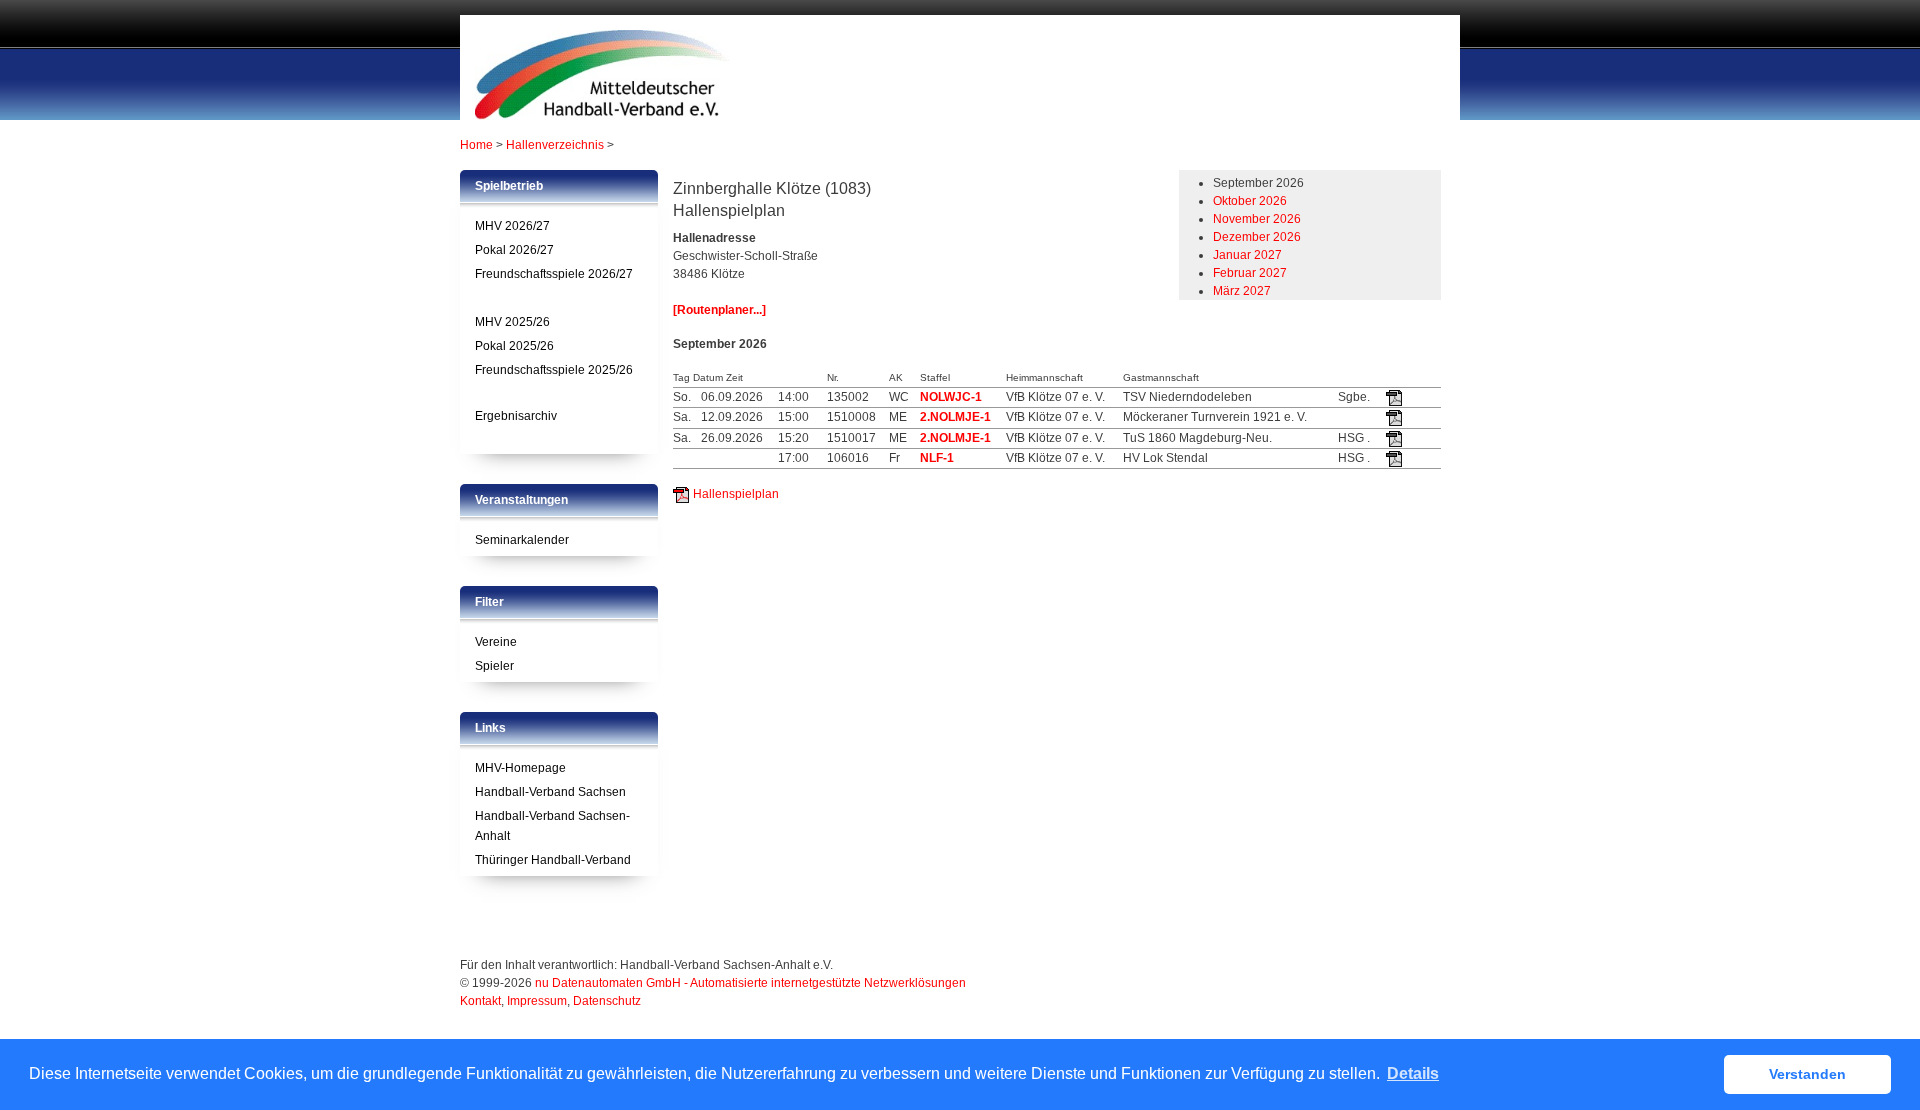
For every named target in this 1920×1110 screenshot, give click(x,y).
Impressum (537, 1001)
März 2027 (1242, 291)
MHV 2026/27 (512, 226)
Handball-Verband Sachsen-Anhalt (552, 826)
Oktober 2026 (1250, 201)
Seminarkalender (522, 540)
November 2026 (1257, 219)
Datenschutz (607, 1001)
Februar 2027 (1250, 273)
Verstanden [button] (1807, 1074)
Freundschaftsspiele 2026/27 (554, 274)
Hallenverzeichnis (555, 145)
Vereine (496, 642)
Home (476, 145)
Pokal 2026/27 (514, 250)
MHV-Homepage (520, 768)
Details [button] (1413, 1073)
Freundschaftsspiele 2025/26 (554, 370)
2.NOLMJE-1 (955, 417)
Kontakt (480, 1001)
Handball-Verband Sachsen (550, 792)
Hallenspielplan (736, 494)
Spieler (494, 666)
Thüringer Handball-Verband (553, 860)
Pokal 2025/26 (514, 346)
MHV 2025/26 (512, 322)
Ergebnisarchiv (516, 416)
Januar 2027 (1247, 255)
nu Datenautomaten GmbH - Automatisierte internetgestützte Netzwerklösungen (750, 983)
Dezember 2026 (1257, 237)
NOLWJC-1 (951, 397)
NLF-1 (937, 458)
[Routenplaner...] (719, 310)
